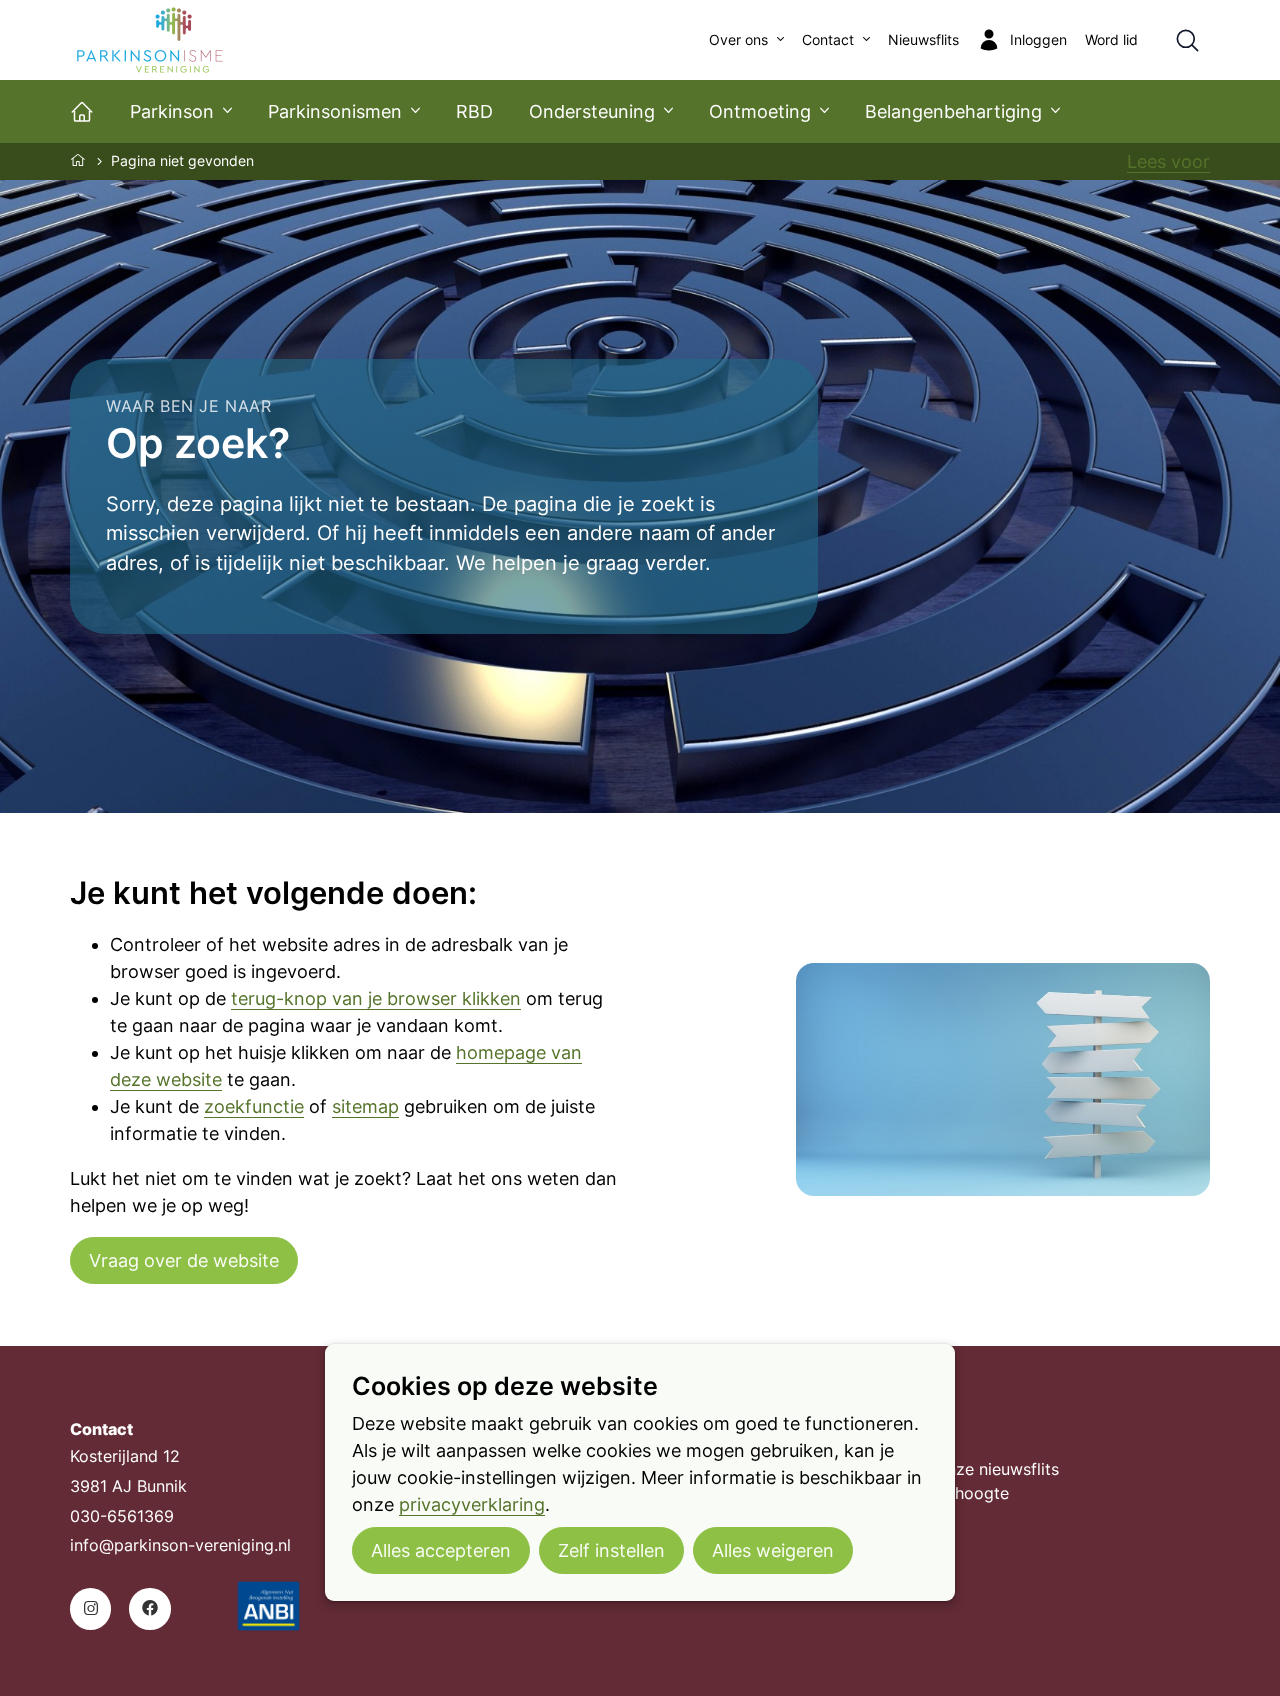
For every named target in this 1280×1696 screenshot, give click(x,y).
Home (79, 160)
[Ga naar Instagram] (90, 1608)
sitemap (365, 1106)
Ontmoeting (760, 111)
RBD (474, 111)
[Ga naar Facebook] (149, 1608)
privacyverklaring (472, 1504)
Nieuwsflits (923, 40)
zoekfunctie (254, 1106)
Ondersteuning (592, 111)
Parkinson (172, 111)
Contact (828, 40)
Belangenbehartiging (953, 111)
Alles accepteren (441, 1550)
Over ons (738, 40)
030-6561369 (122, 1516)
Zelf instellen (611, 1550)
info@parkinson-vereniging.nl (180, 1545)
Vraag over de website (184, 1260)
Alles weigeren (773, 1550)
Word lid (1111, 40)
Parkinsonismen (335, 111)
